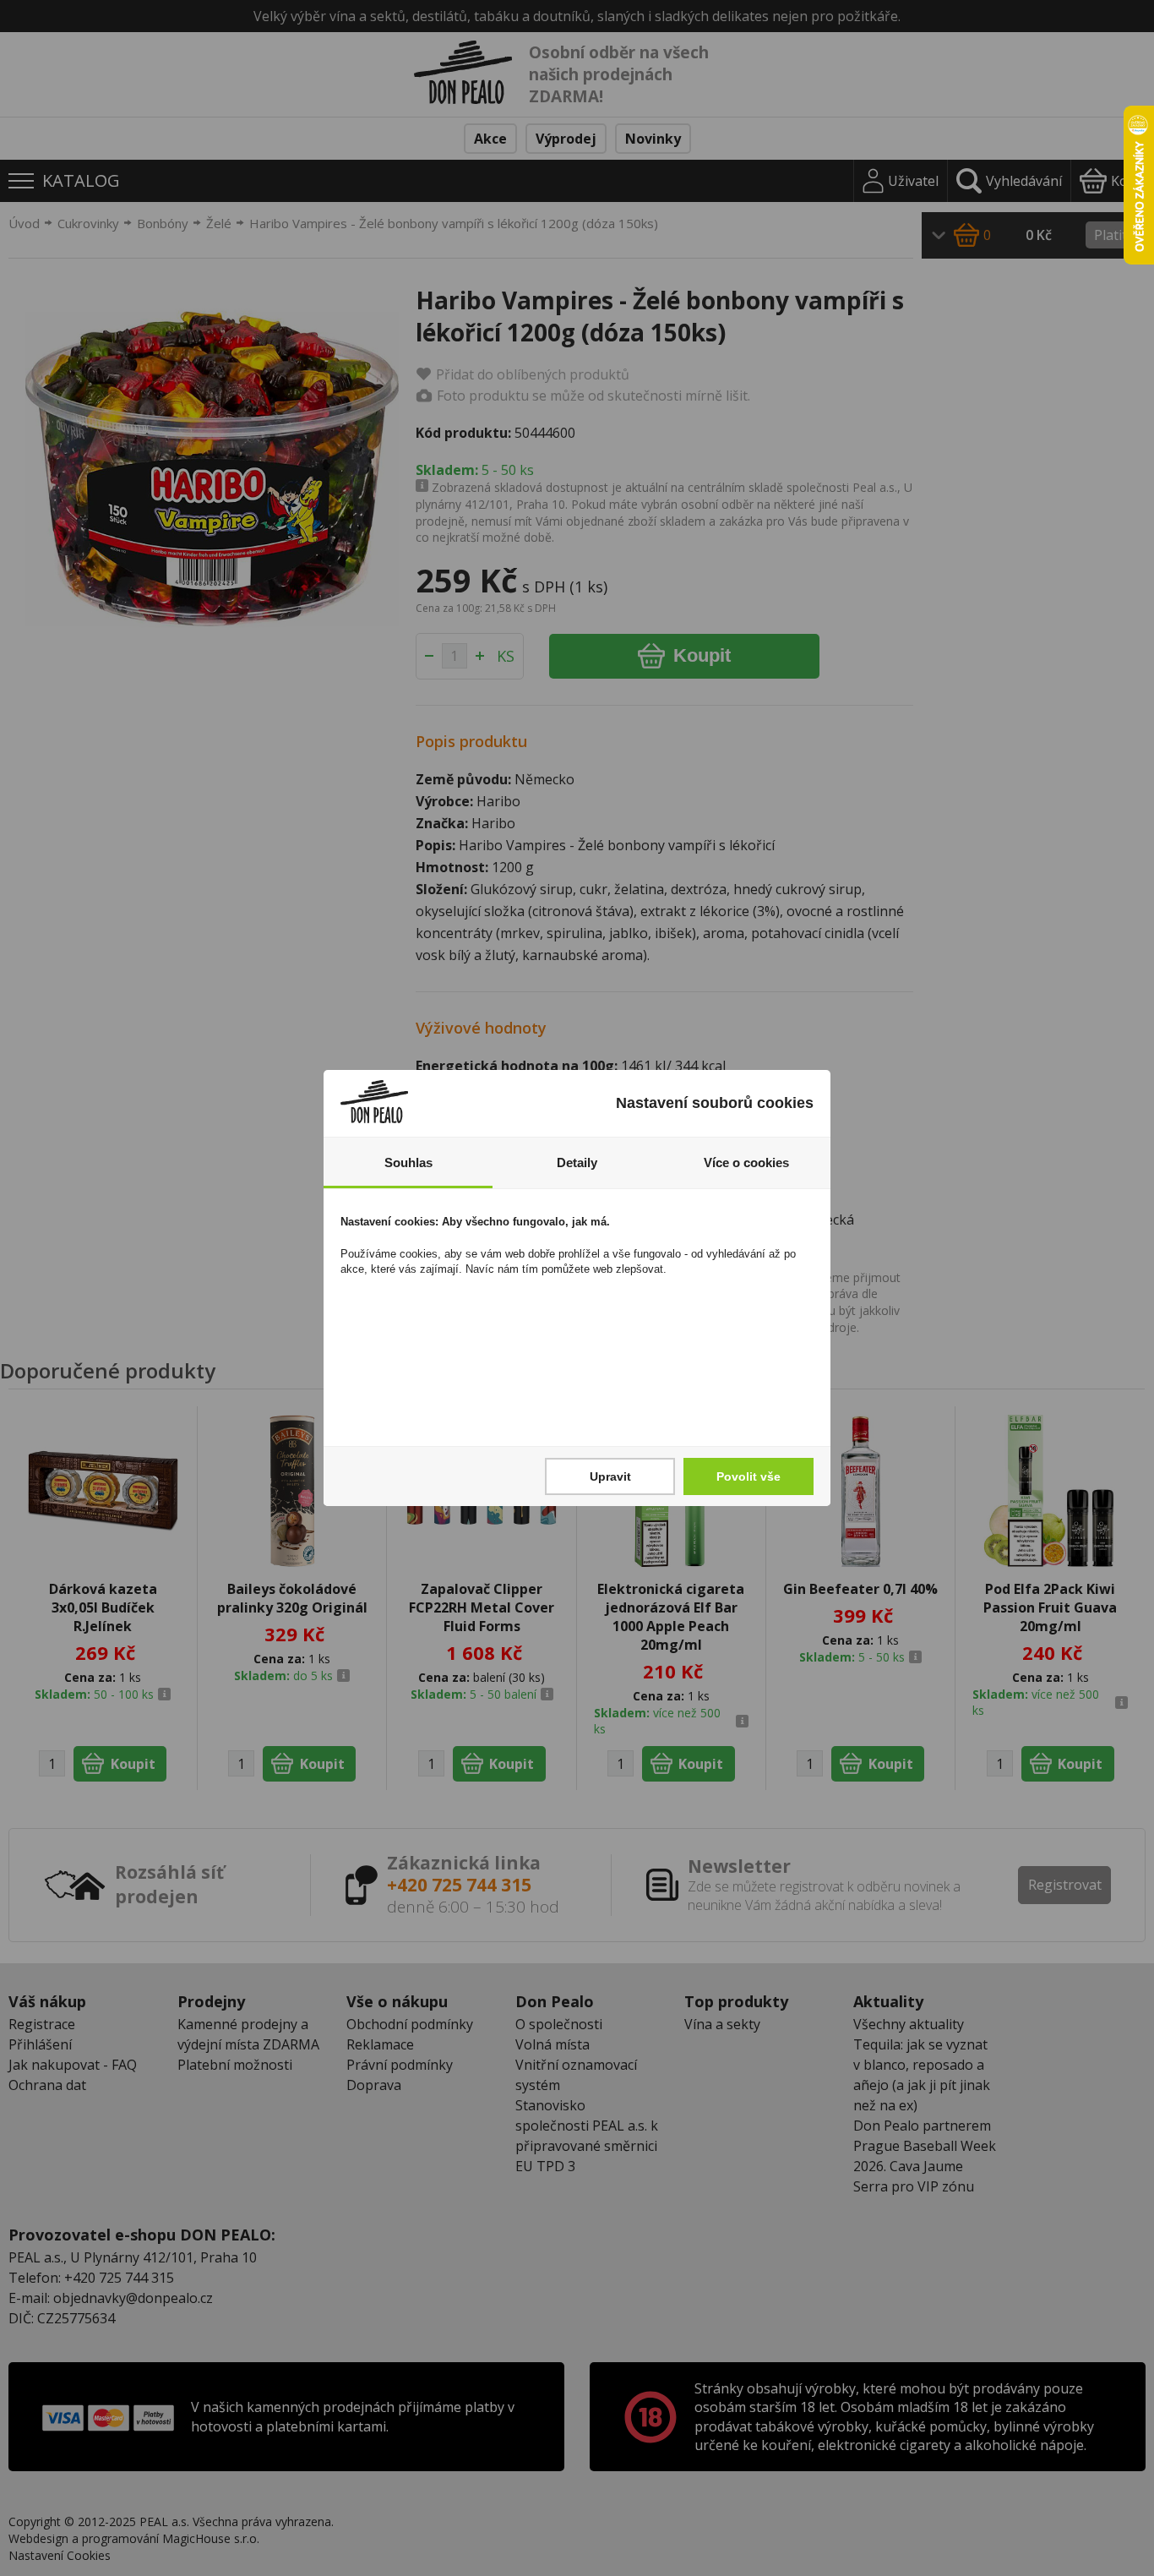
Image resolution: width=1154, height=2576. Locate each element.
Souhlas (408, 1162)
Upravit (610, 1476)
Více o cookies (746, 1162)
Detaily (577, 1162)
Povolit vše (748, 1476)
